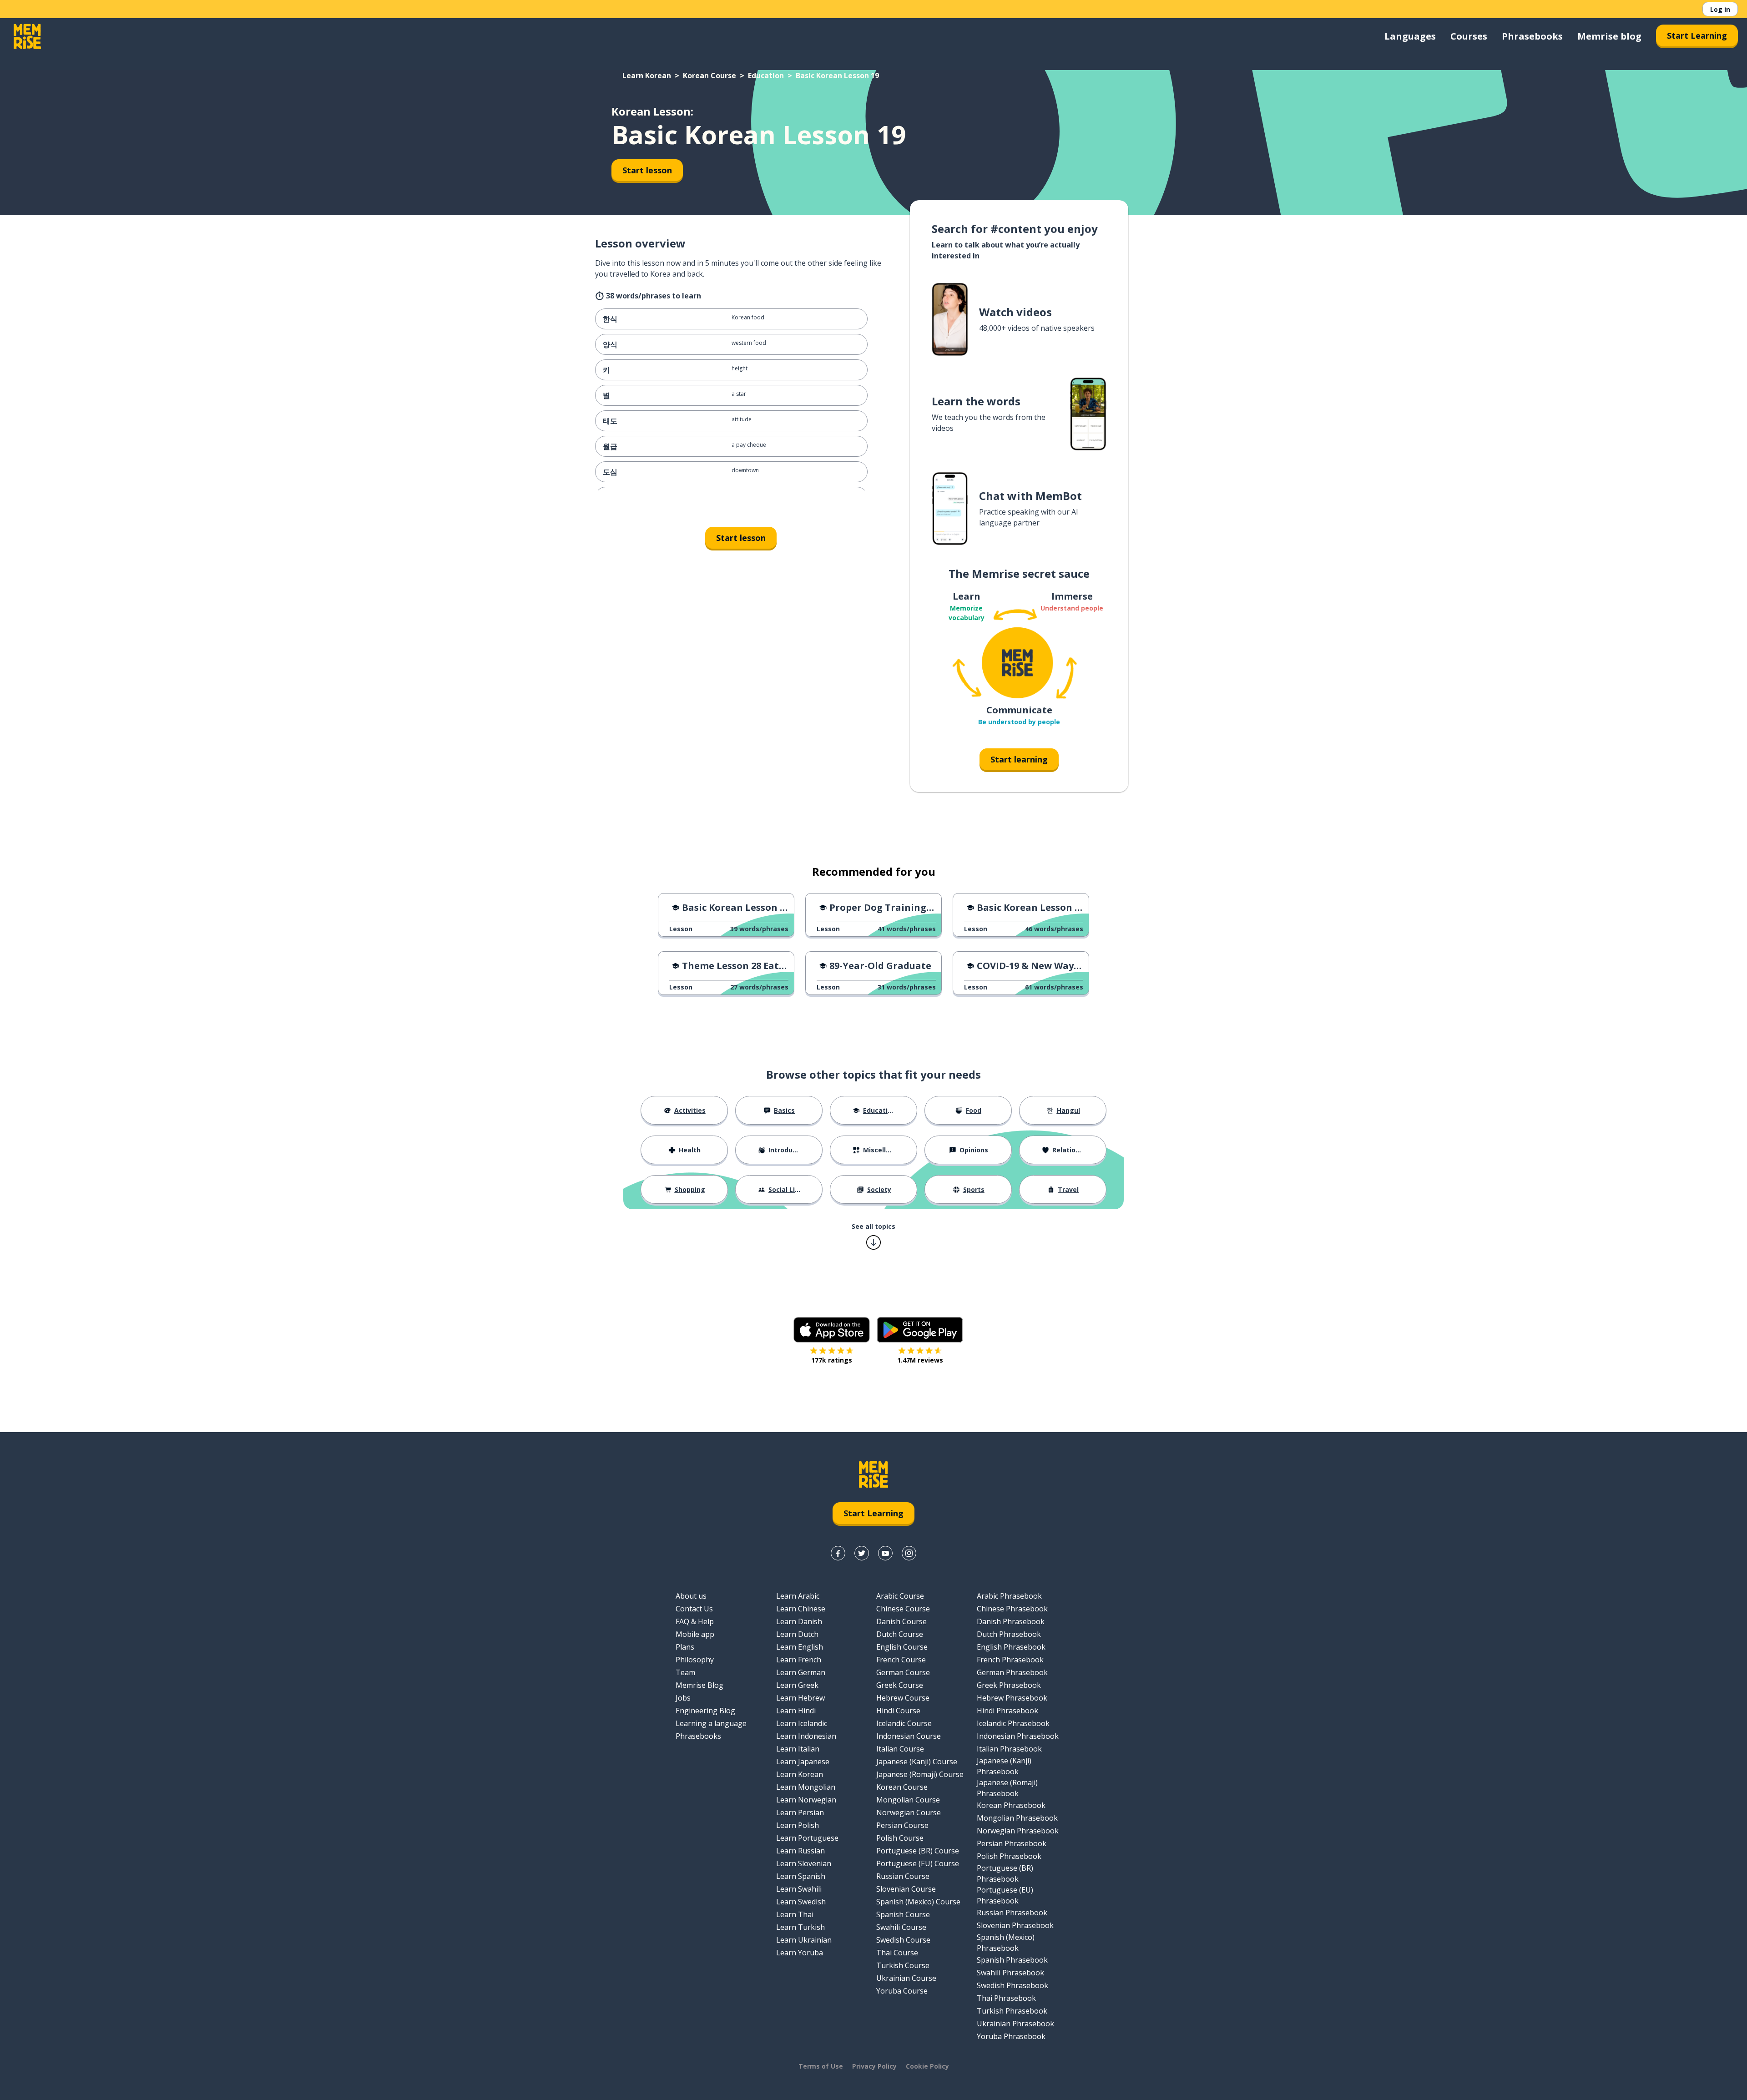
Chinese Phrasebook (1012, 1609)
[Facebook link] (838, 1553)
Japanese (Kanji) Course (917, 1762)
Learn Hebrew (800, 1698)
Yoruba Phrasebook (1011, 2036)
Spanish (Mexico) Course (918, 1902)
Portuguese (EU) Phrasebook (1005, 1895)
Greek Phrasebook (1009, 1685)
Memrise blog (1609, 36)
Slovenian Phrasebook (1015, 1925)
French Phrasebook (1010, 1660)
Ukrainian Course (906, 1978)
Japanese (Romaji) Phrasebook (1007, 1788)
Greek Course (900, 1685)
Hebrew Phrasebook (1012, 1698)
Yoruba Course (902, 1991)
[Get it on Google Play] (920, 1330)
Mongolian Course (908, 1800)
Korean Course (709, 76)
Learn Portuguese (807, 1838)
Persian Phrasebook (1012, 1843)
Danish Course (901, 1621)
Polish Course (900, 1838)
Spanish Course (903, 1914)
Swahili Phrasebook (1010, 1973)
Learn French (799, 1660)
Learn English (800, 1647)
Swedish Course (903, 1940)
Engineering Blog (705, 1711)
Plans (685, 1647)
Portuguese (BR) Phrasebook (1005, 1873)
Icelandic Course (904, 1723)
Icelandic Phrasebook (1013, 1723)
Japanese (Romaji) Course (920, 1774)
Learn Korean (647, 76)
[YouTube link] (885, 1553)
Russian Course (903, 1876)
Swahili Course (901, 1927)
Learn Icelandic (802, 1723)
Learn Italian (798, 1749)
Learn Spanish (801, 1876)
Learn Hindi (796, 1711)
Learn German (801, 1672)
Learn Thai (795, 1914)
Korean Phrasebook (1011, 1805)
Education (766, 76)
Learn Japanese (803, 1762)
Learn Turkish (800, 1927)
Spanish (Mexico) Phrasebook (1006, 1943)
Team (685, 1672)
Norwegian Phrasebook (1018, 1831)
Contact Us (694, 1609)
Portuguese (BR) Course (918, 1851)
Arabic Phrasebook (1009, 1596)
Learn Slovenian (804, 1863)
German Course (903, 1672)
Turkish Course (903, 1965)
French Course (901, 1660)
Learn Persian (800, 1812)
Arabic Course (900, 1596)
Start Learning (1697, 35)
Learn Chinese (801, 1609)
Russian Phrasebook (1012, 1913)
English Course (902, 1647)
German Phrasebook (1012, 1672)
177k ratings (832, 1360)
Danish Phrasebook (1011, 1621)
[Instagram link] (909, 1553)
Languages (1410, 36)
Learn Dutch (797, 1634)
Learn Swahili (799, 1889)
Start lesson (647, 170)
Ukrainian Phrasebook (1015, 2024)
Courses (1469, 36)
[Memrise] (27, 36)
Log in (1720, 9)
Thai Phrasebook (1006, 1998)
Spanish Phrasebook (1012, 1960)
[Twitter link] (862, 1553)
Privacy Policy (874, 2066)
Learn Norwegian (806, 1800)
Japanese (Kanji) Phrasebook (1004, 1766)
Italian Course (900, 1749)
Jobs (683, 1698)
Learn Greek (797, 1685)
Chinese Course (903, 1609)
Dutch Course (900, 1634)
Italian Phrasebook (1009, 1749)
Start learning (1019, 759)
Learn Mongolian (806, 1787)
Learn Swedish (801, 1902)
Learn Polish (798, 1825)
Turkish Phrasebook (1012, 2011)
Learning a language (711, 1723)
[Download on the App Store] (832, 1330)
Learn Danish (799, 1621)
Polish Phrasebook (1009, 1856)
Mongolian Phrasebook (1017, 1818)
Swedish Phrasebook (1012, 1985)
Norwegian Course (909, 1812)
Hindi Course (898, 1711)
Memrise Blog (699, 1685)
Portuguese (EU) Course (918, 1863)
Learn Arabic (798, 1596)
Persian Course (902, 1825)
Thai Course (897, 1953)
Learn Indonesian (806, 1736)
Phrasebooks (1532, 36)
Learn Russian (800, 1851)
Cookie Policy (927, 2066)
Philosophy (695, 1660)
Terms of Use (821, 2066)
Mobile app (695, 1634)
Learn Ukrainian (804, 1940)
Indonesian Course (909, 1736)
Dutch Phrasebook (1009, 1634)
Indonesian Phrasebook (1018, 1736)
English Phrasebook (1011, 1647)
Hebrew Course (903, 1698)
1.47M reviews (920, 1360)
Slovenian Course (906, 1889)
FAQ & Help (695, 1621)
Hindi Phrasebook (1007, 1711)
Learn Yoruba (800, 1953)
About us (691, 1596)
